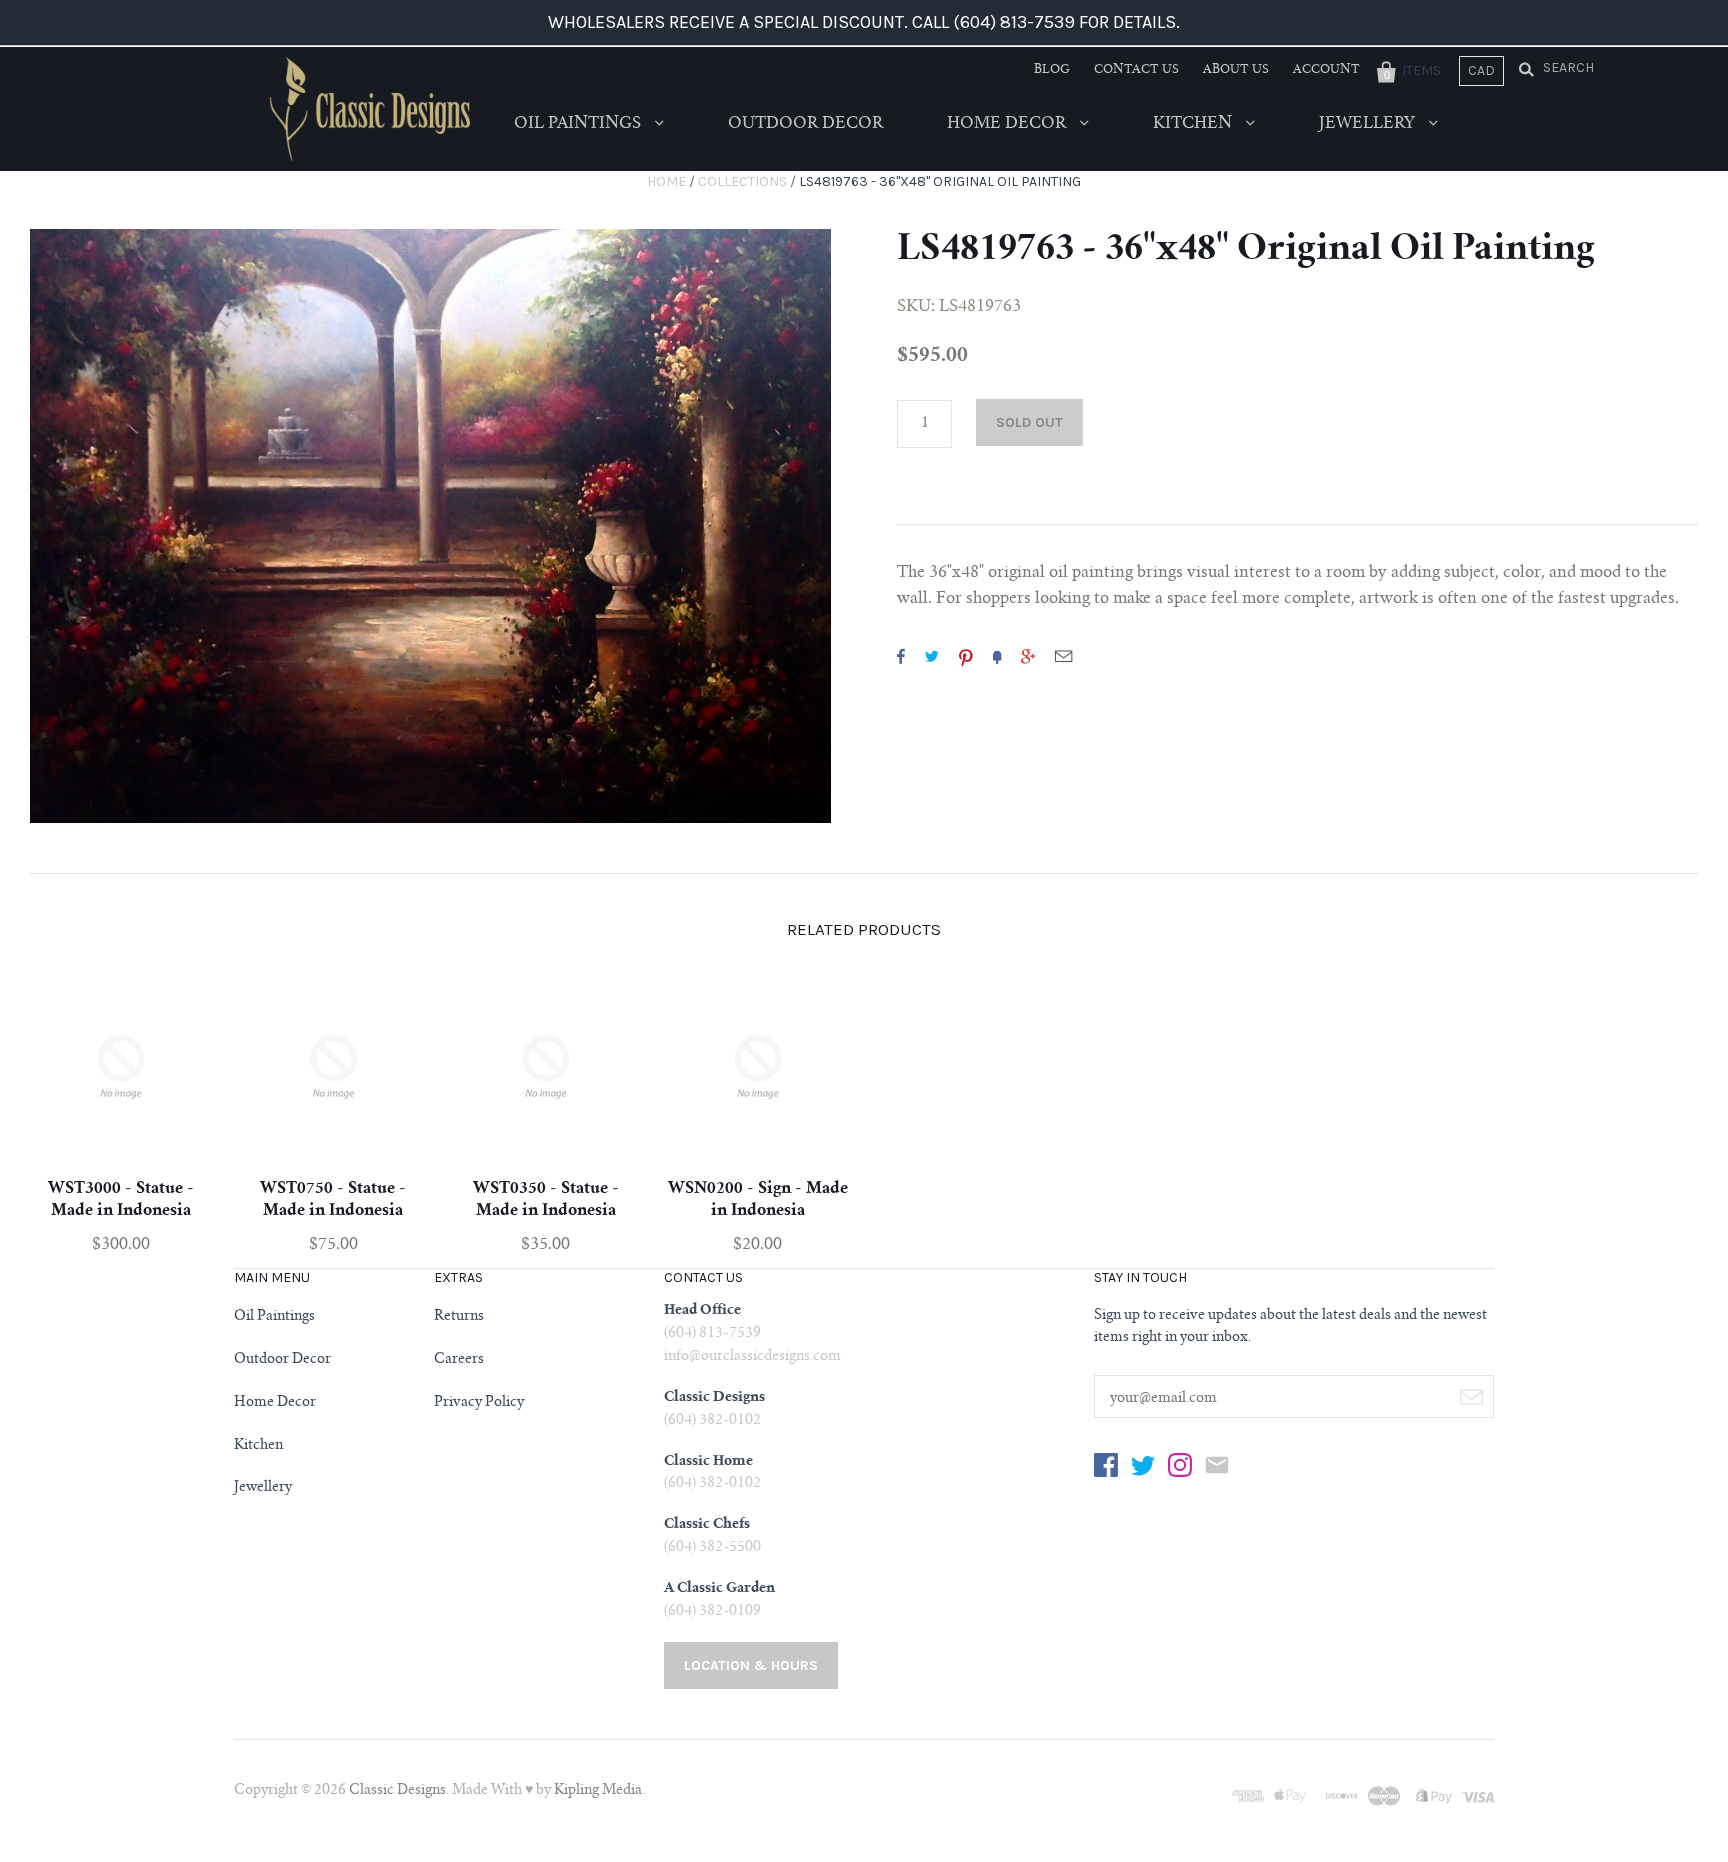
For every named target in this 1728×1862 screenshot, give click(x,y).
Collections (742, 181)
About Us (1236, 70)
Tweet (932, 656)
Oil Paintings (579, 124)
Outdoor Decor (805, 124)
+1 (1028, 656)
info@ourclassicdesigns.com (752, 1357)
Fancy (997, 656)
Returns (459, 1317)
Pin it (966, 656)
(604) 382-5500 (712, 1548)
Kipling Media (598, 1791)
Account (1326, 70)
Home (666, 181)
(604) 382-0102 (712, 1421)
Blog (1052, 70)
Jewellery (1369, 124)
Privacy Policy (479, 1403)
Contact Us (1136, 70)
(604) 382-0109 (712, 1612)
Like (901, 656)
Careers (459, 1360)
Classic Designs (397, 1791)
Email (1063, 656)
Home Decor (1008, 124)
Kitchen (1194, 124)
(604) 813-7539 (712, 1334)
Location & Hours (751, 1665)
